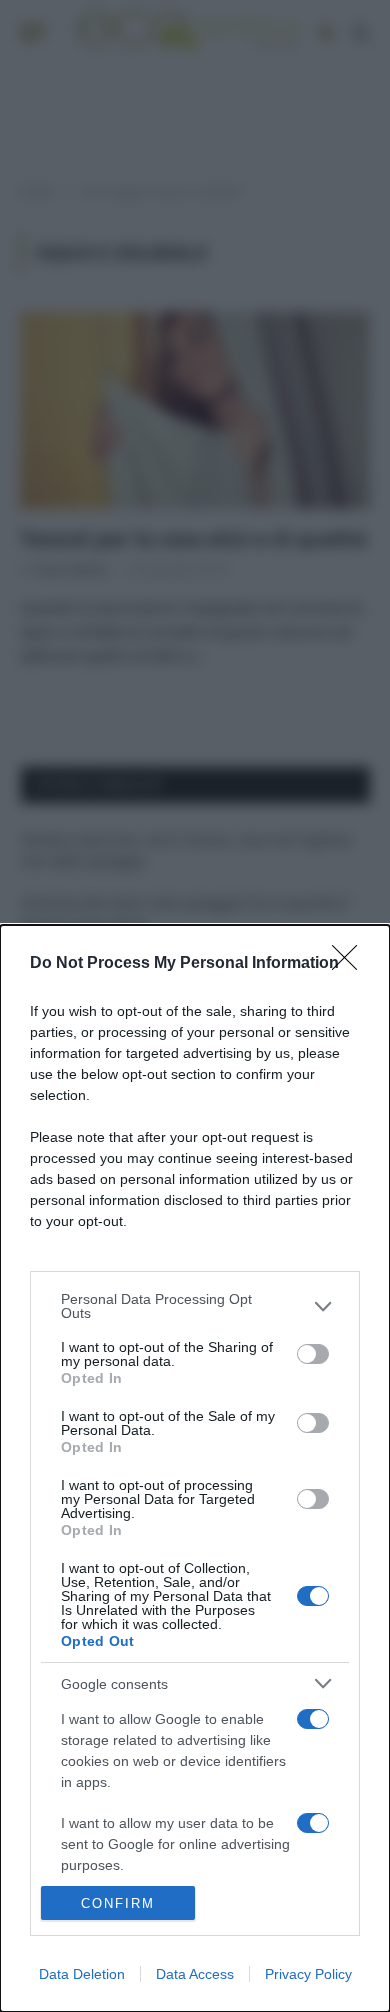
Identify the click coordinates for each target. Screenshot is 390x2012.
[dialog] (195, 1468)
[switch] (313, 1354)
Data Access (195, 1974)
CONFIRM (118, 1903)
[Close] (351, 964)
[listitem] (195, 1306)
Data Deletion (82, 1974)
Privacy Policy (308, 1974)
